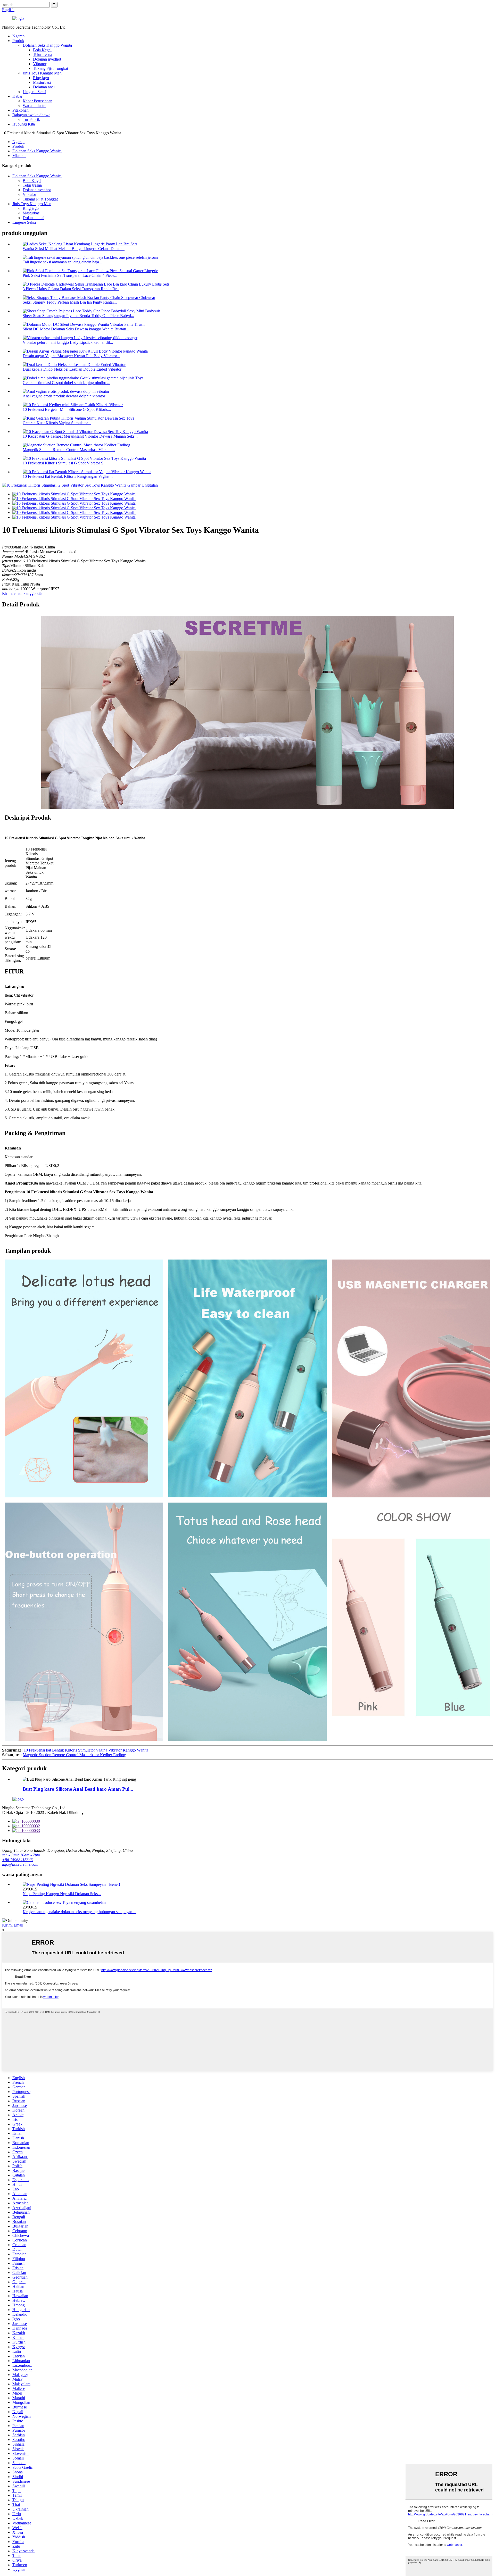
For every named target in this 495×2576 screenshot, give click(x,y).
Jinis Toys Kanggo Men (42, 73)
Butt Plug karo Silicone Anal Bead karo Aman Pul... (78, 1789)
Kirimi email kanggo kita (22, 593)
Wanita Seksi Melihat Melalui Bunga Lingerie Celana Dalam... (74, 249)
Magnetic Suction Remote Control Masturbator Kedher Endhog (74, 1755)
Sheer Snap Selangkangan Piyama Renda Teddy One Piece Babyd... (78, 316)
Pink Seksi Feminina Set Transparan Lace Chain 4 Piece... (70, 275)
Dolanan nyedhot (47, 59)
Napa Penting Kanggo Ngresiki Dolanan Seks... (62, 1894)
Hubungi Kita (24, 124)
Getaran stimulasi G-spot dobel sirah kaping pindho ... (67, 383)
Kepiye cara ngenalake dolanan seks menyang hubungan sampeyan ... (80, 1912)
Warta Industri (34, 106)
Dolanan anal (44, 87)
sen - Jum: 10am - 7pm (21, 1855)
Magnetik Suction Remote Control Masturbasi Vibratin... (69, 450)
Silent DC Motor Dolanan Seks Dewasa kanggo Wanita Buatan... (76, 329)
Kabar (17, 96)
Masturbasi (42, 82)
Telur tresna (43, 55)
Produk (18, 41)
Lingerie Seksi (34, 92)
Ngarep (18, 36)
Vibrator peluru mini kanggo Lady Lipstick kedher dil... (68, 342)
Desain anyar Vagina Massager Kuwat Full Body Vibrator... (71, 356)
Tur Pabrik (31, 119)
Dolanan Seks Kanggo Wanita (47, 45)
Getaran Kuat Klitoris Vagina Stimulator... (57, 423)
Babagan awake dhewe (31, 115)
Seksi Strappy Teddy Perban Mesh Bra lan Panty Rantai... (70, 302)
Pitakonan (20, 110)
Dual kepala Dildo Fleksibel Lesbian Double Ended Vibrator (72, 369)
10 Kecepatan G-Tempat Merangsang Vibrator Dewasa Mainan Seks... (80, 436)
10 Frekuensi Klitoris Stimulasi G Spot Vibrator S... (65, 463)
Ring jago (41, 78)
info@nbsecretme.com (20, 1864)
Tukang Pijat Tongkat (51, 68)
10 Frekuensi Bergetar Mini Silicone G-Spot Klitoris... (67, 409)
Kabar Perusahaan (38, 101)
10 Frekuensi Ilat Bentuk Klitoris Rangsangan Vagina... (68, 476)
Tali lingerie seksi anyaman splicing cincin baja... (62, 262)
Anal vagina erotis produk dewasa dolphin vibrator (64, 396)
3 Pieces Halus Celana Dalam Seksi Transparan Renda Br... (71, 289)
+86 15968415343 (17, 1860)
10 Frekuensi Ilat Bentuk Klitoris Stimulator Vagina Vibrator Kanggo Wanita (86, 1750)
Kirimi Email (13, 1925)
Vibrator (40, 64)
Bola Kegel (42, 50)
